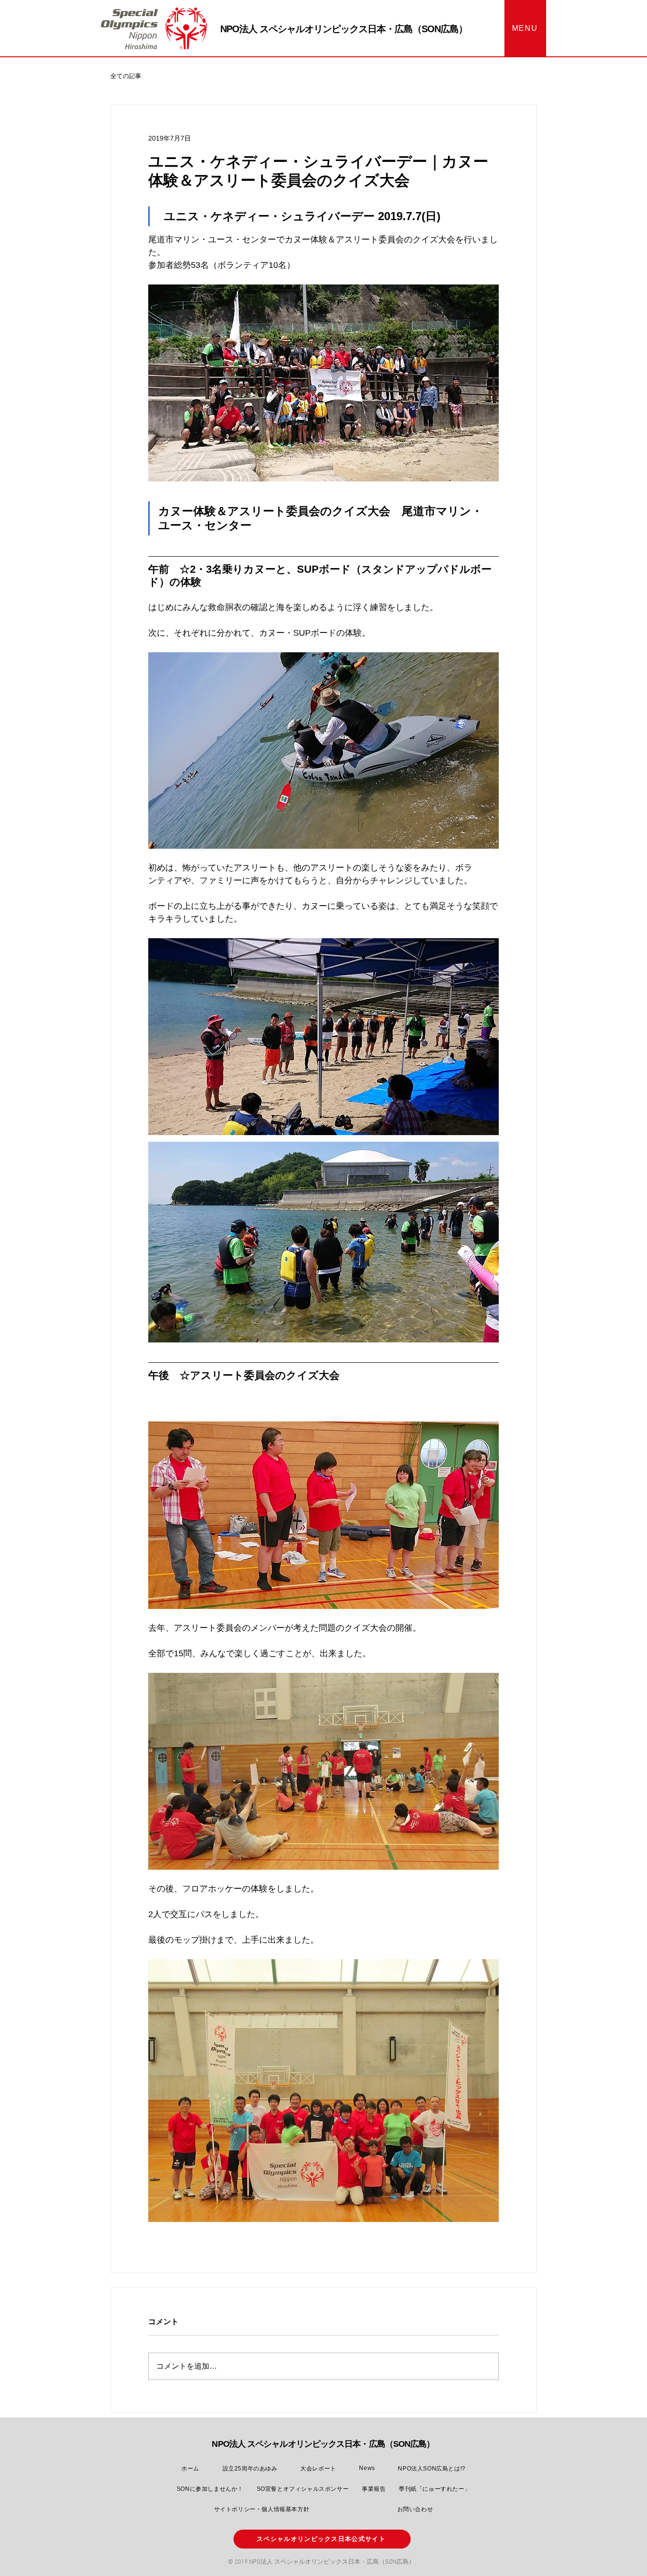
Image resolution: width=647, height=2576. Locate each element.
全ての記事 (126, 76)
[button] (525, 28)
